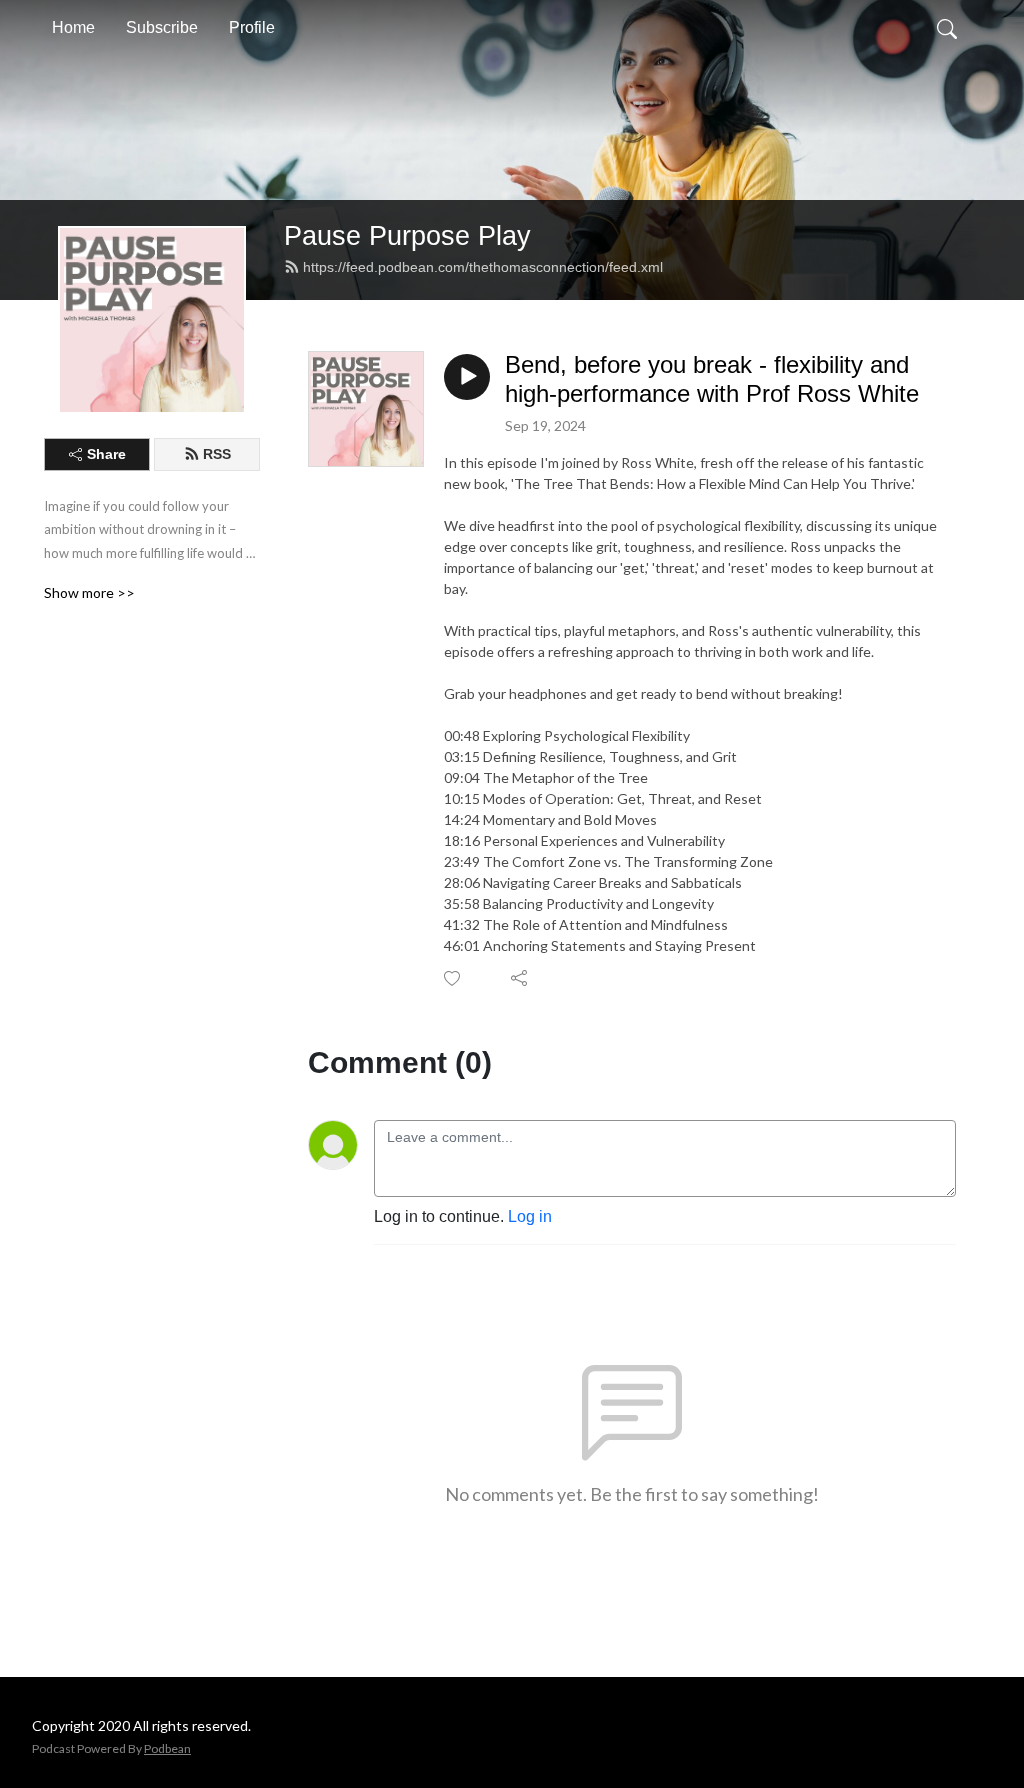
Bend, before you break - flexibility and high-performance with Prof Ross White (712, 379)
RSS (217, 454)
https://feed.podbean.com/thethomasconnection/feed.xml (483, 267)
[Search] (947, 28)
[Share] (520, 978)
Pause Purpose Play (407, 235)
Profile (252, 27)
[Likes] (453, 978)
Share (106, 454)
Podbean (167, 1748)
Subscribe (162, 27)
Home (73, 27)
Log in (530, 1216)
